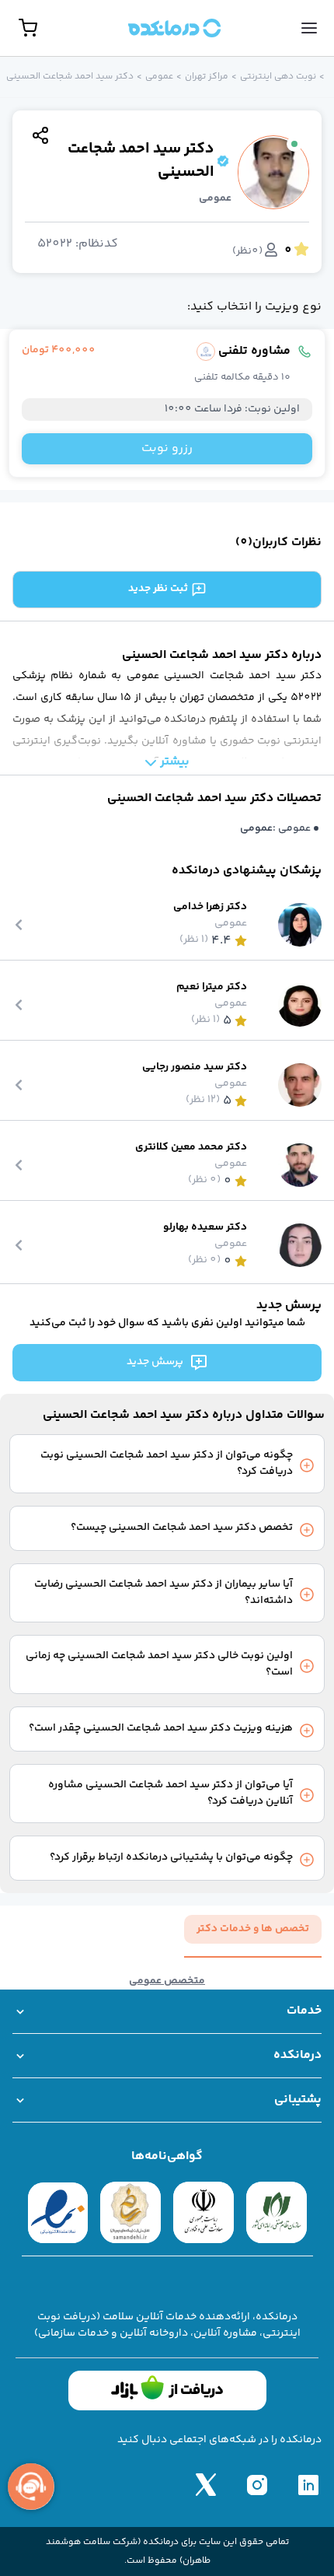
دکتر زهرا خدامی (210, 907)
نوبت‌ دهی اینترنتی (278, 77)
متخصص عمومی (167, 1981)
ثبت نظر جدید (158, 589)
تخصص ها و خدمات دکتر (253, 1929)
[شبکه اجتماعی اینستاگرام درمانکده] (257, 2484)
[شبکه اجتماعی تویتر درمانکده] (206, 2484)
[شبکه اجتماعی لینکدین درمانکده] (308, 2484)
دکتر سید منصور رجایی (195, 1067)
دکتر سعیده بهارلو (205, 1228)
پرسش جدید (155, 1362)
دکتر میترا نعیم (212, 987)
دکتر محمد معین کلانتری (191, 1148)
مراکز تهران (207, 77)
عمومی (159, 77)
